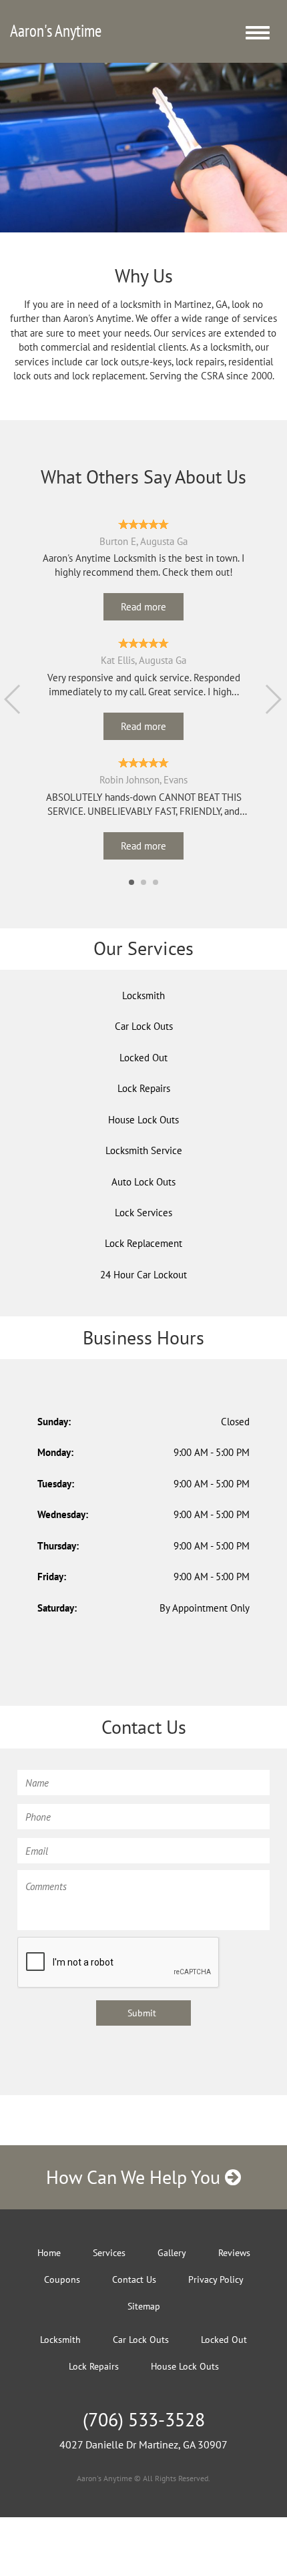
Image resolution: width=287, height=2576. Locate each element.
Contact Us (134, 2279)
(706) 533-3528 (144, 2419)
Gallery (172, 2253)
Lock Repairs (144, 1088)
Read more (143, 607)
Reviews (234, 2253)
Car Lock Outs (144, 1026)
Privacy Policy (216, 2279)
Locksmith (143, 995)
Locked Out (143, 1058)
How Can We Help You (135, 2177)
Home (49, 2253)
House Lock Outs (143, 1120)
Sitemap (144, 2306)
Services (109, 2253)
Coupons (62, 2279)
